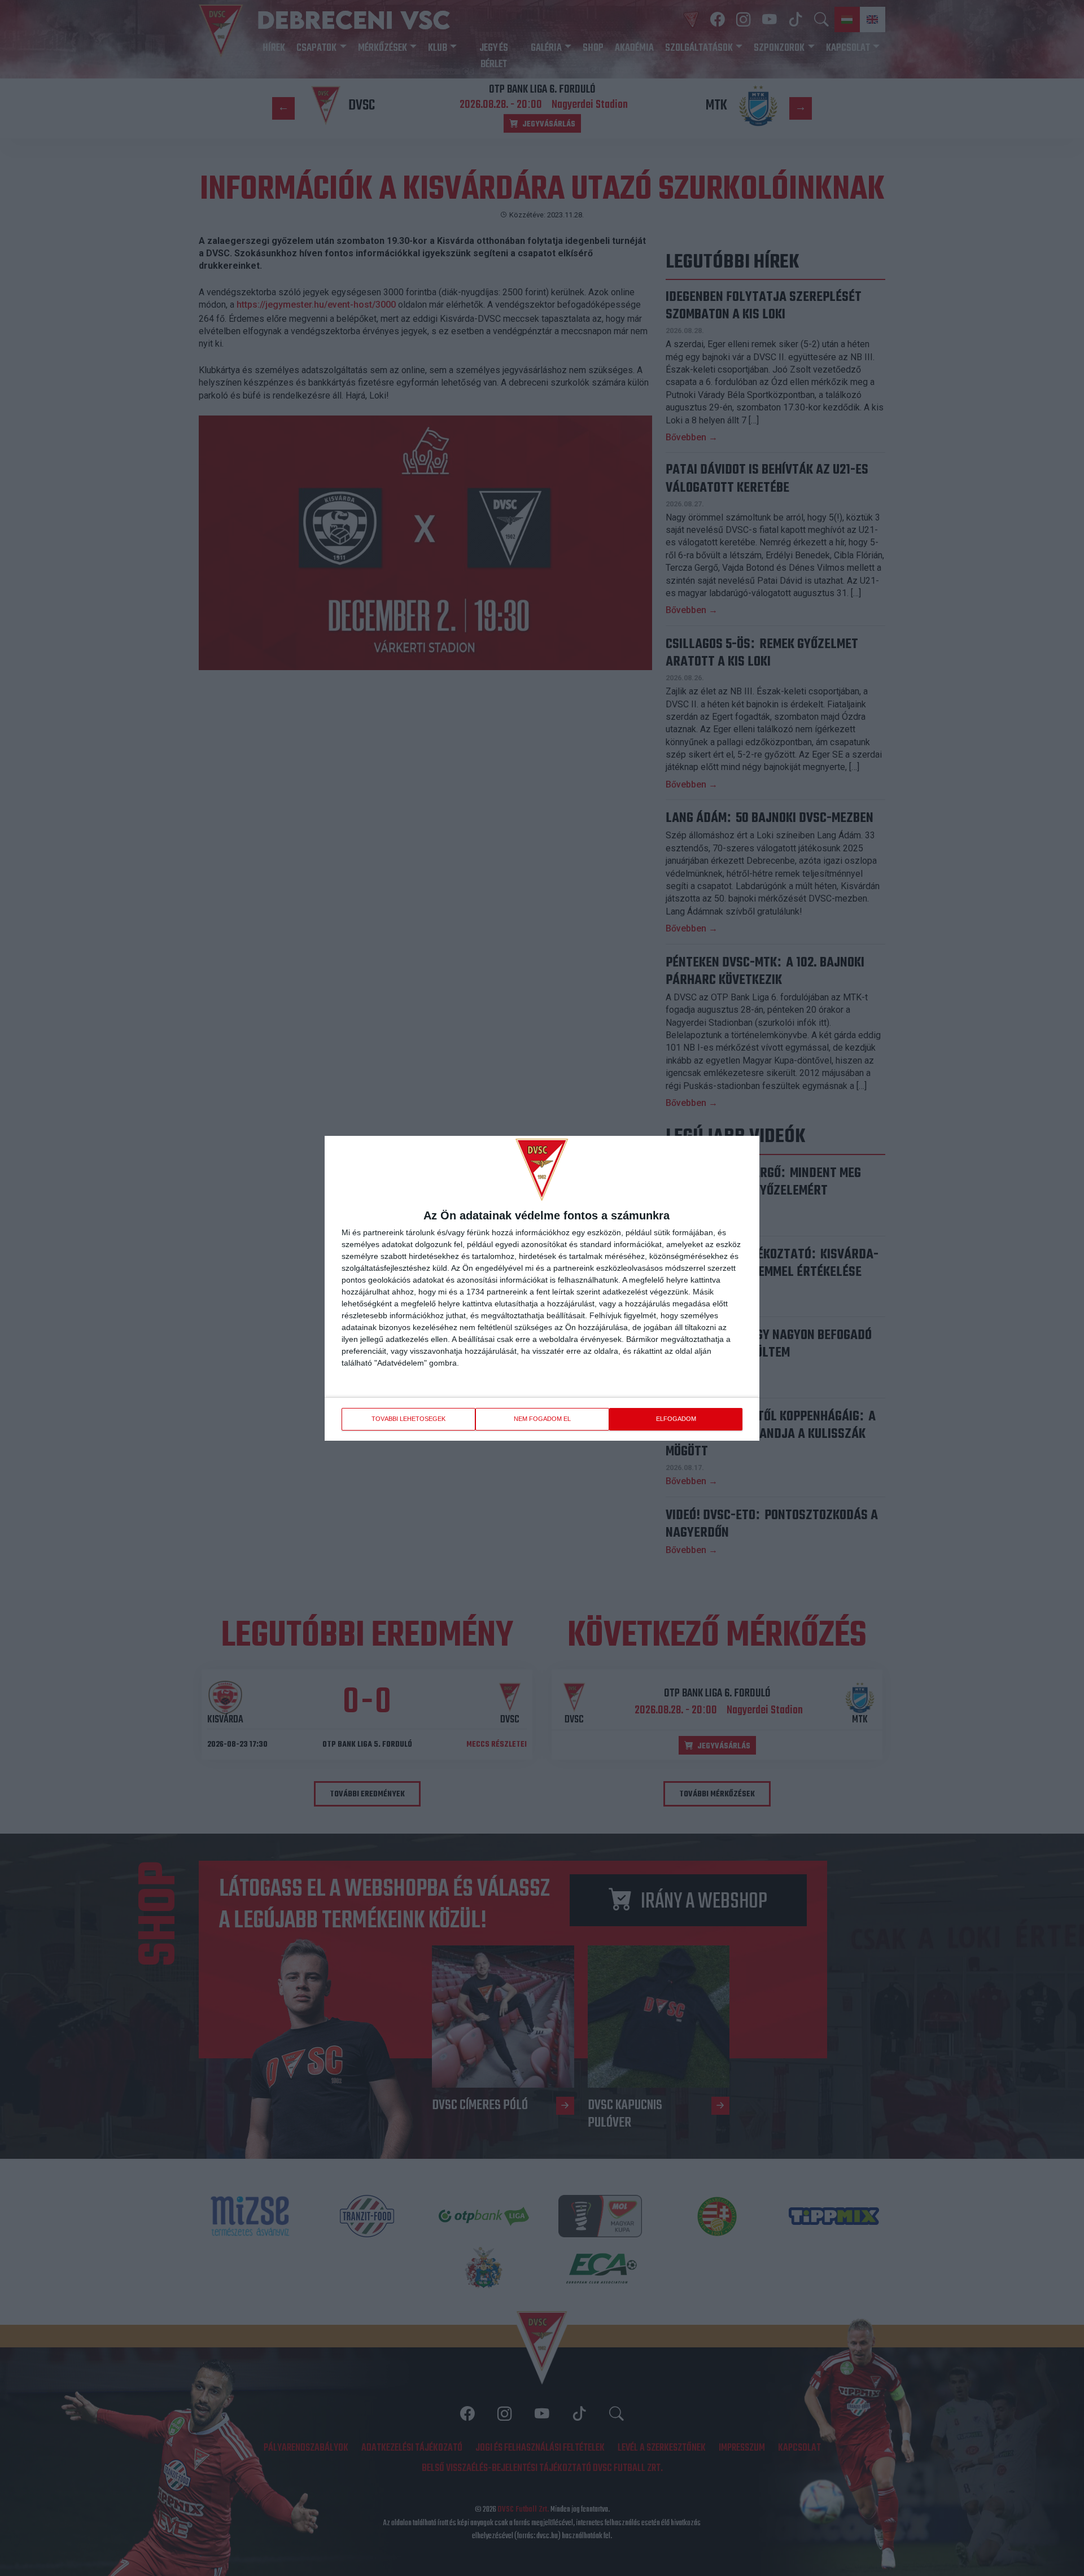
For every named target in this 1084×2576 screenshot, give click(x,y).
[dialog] (542, 1288)
